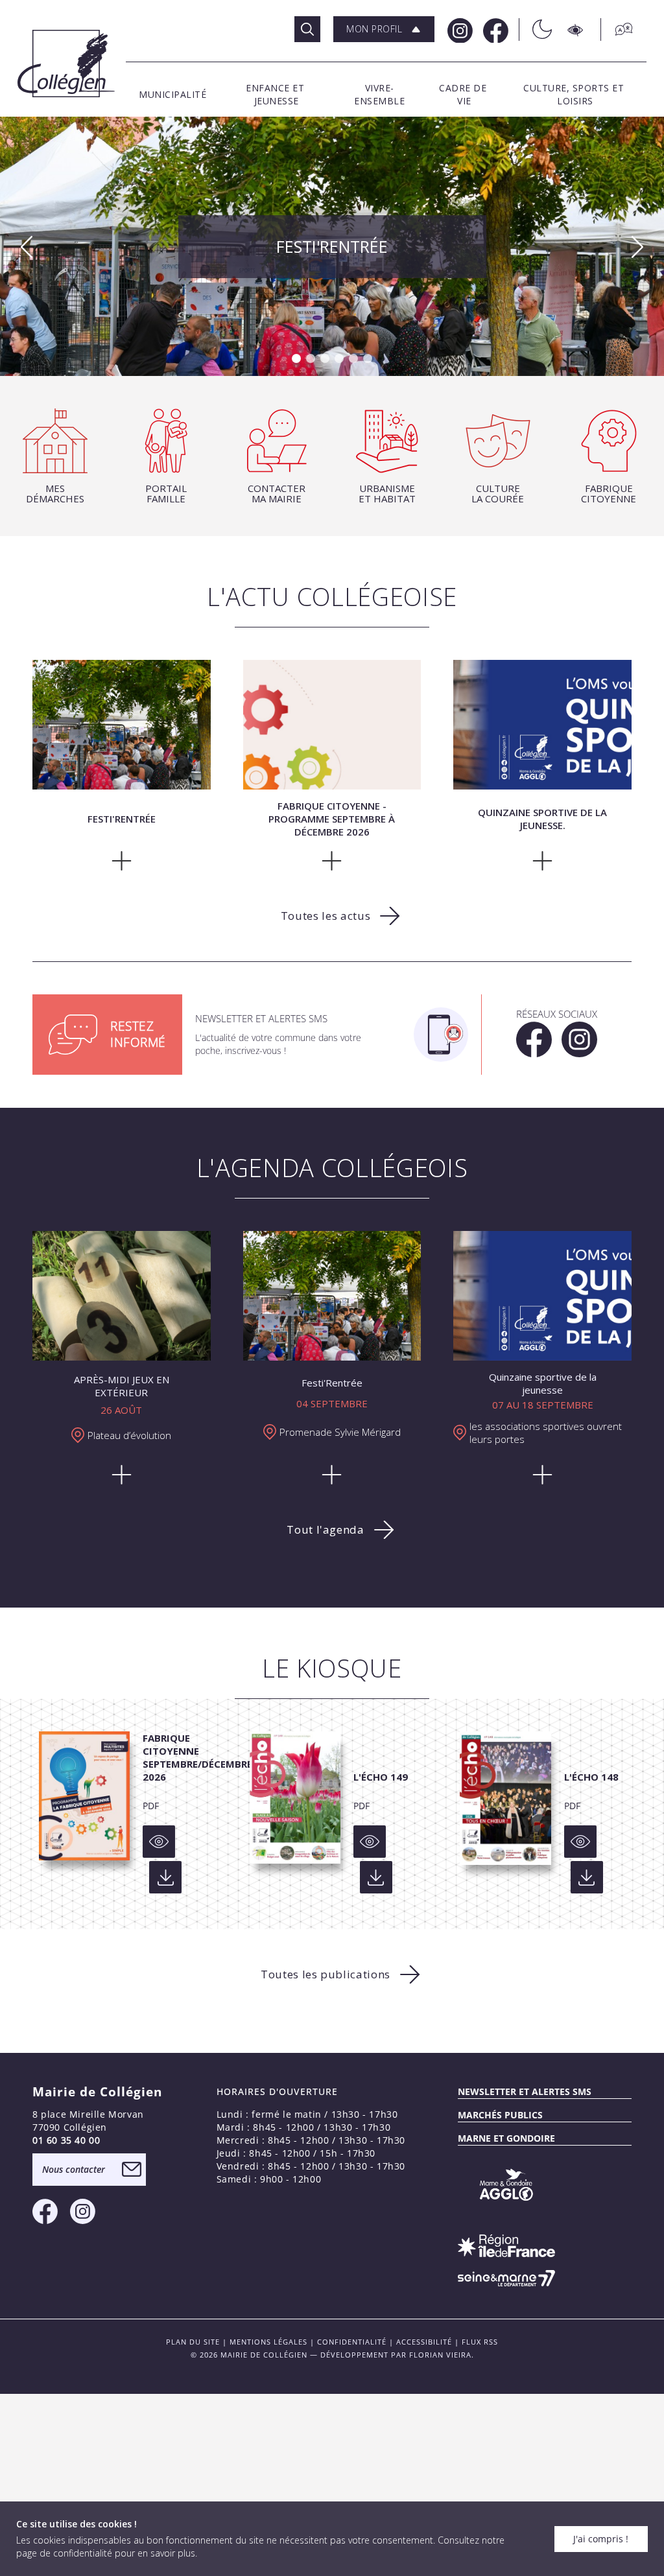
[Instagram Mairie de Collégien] (459, 29)
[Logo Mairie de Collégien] (66, 64)
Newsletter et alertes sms (525, 2091)
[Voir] (159, 1842)
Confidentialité (352, 2342)
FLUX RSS (480, 2342)
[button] (384, 29)
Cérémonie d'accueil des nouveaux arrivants (332, 244)
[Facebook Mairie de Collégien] (494, 29)
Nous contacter (74, 2169)
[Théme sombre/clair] (535, 29)
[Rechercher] (307, 29)
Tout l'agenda (325, 1529)
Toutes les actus (326, 916)
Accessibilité (424, 2342)
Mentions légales (268, 2342)
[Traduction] (617, 29)
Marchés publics (500, 2115)
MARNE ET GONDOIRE (506, 2138)
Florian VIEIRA (440, 2355)
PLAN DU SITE (193, 2342)
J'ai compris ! (601, 2539)
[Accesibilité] (576, 29)
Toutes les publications (326, 1974)
